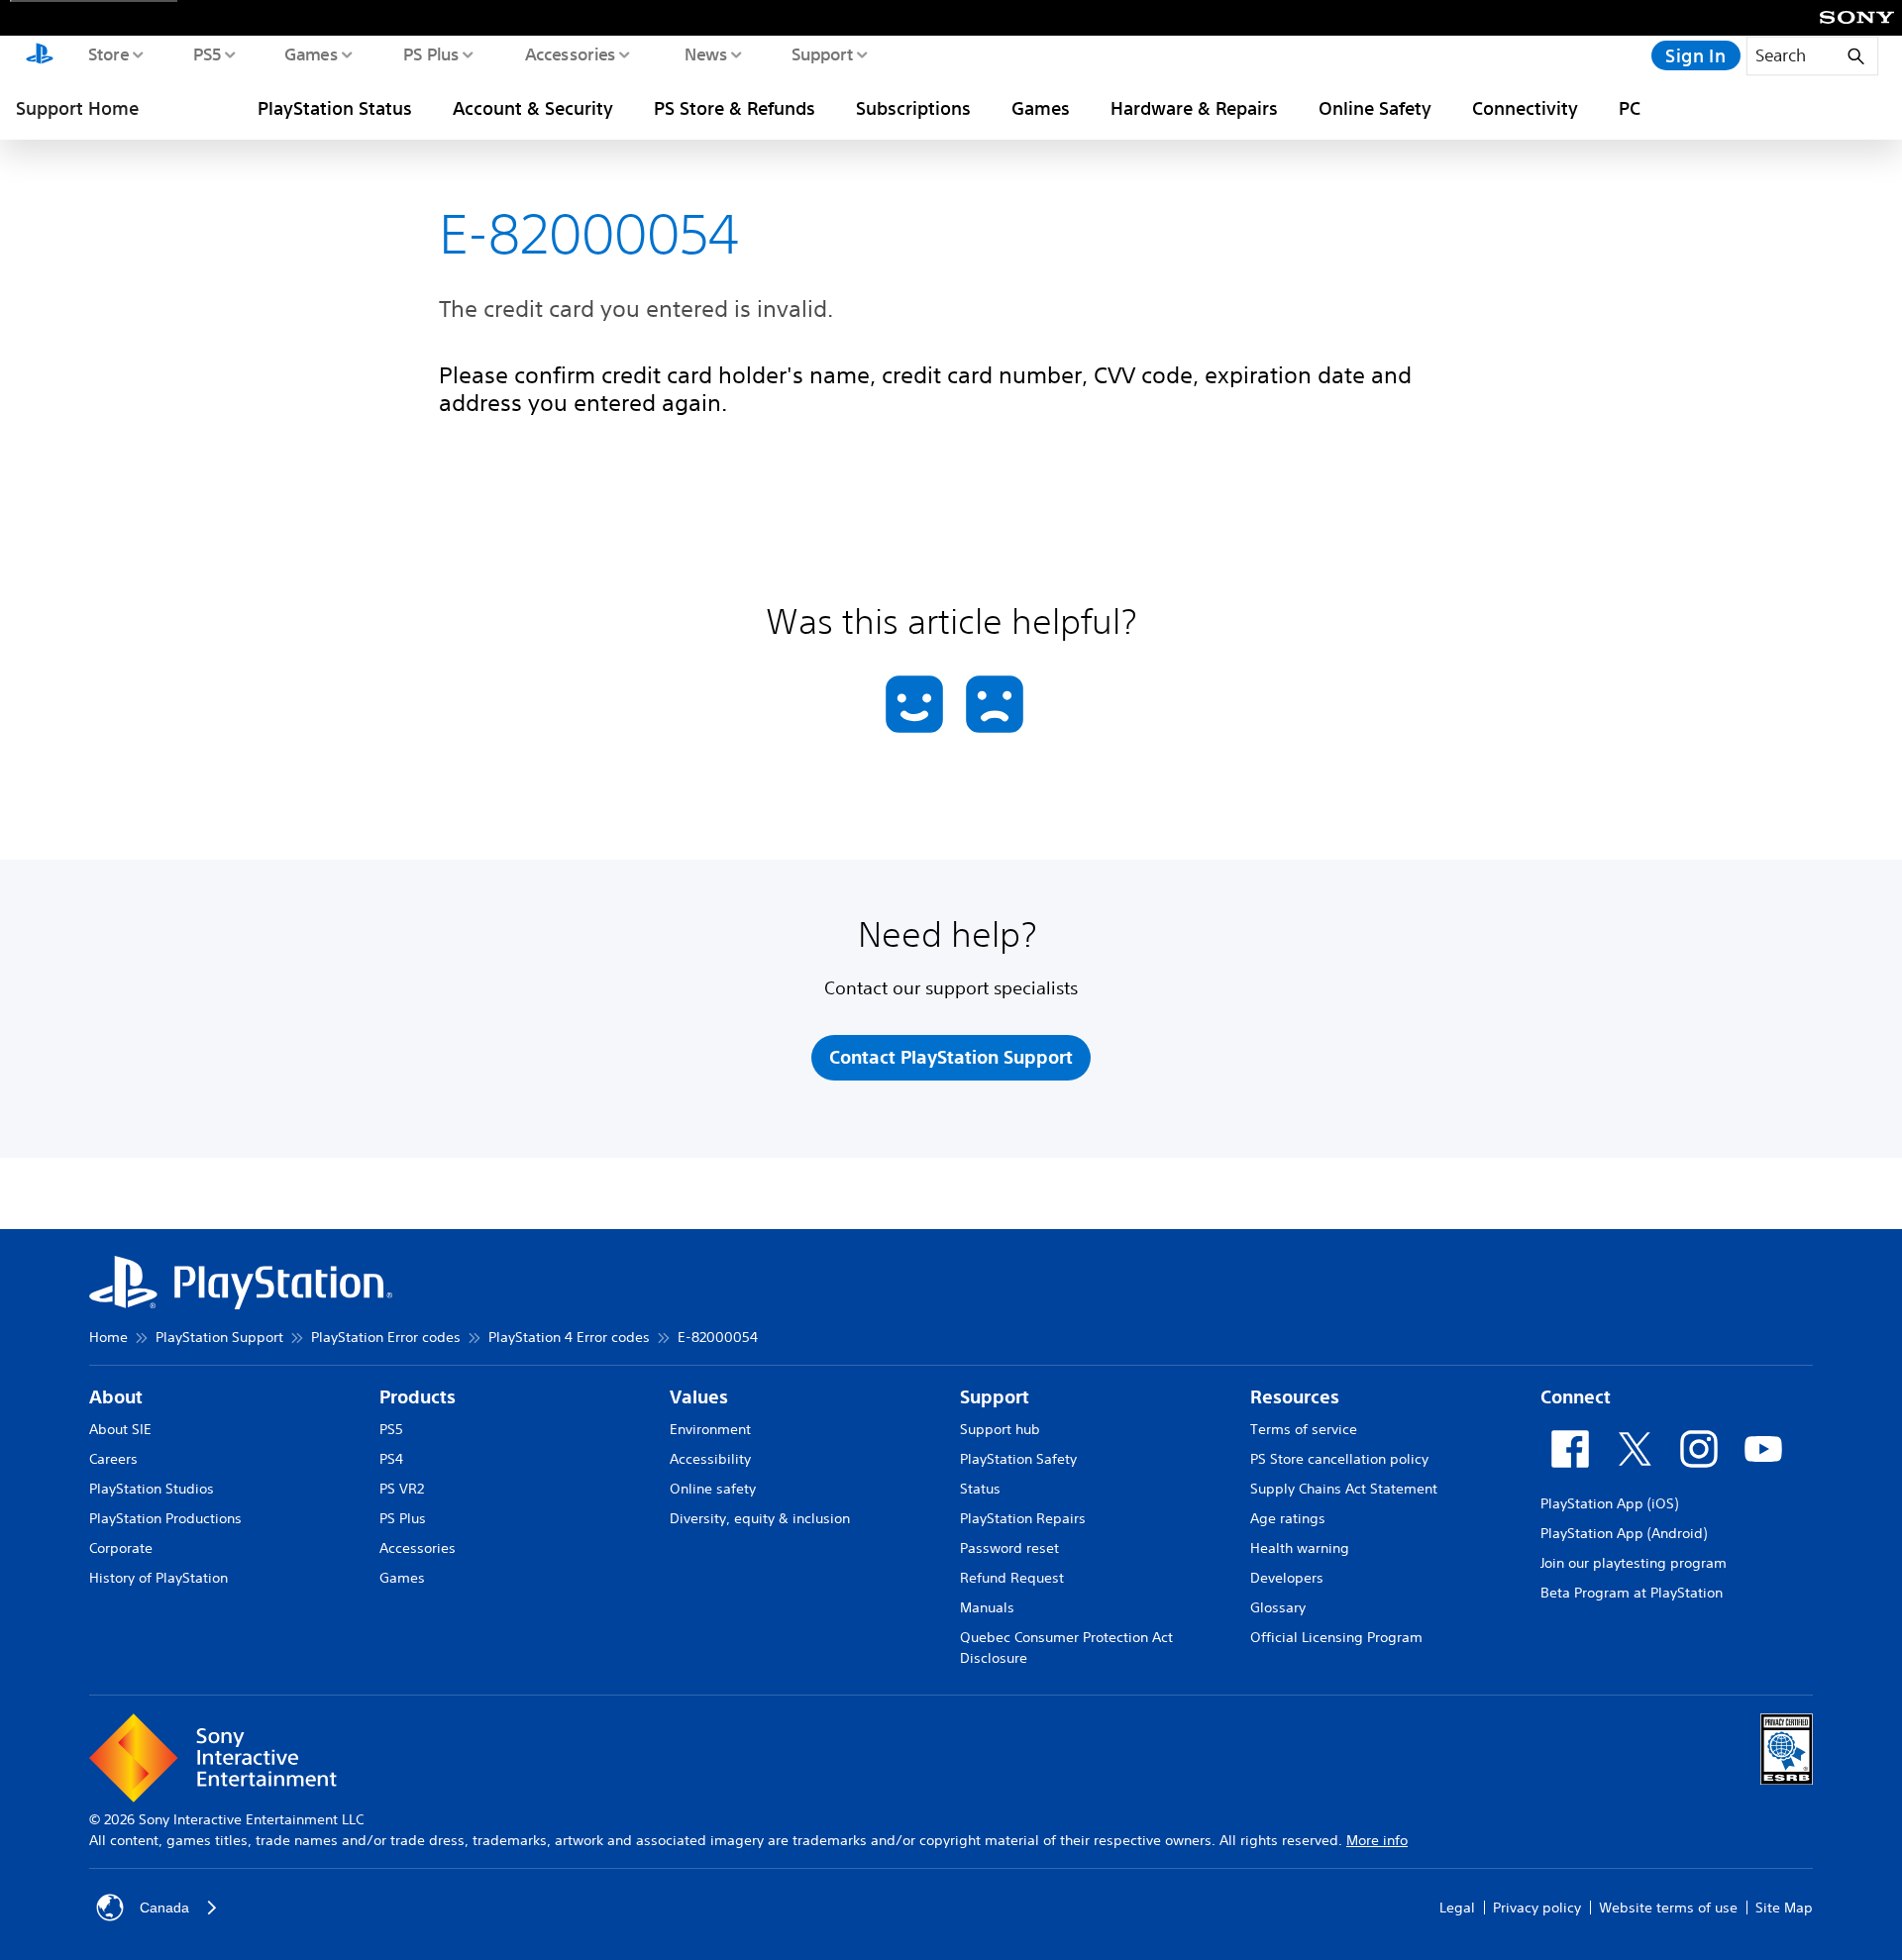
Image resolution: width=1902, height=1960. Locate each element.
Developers (1287, 1578)
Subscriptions (913, 108)
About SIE (120, 1429)
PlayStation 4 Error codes (569, 1337)
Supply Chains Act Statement (1344, 1489)
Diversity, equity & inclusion (760, 1518)
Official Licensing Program (1336, 1637)
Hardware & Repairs (1194, 108)
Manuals (987, 1607)
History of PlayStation (158, 1578)
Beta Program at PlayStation (1632, 1593)
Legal (1457, 1908)
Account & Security (533, 108)
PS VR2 (402, 1489)
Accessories (570, 53)
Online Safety (1375, 108)
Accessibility (710, 1459)
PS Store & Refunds (735, 108)
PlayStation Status (335, 108)
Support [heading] (995, 1397)
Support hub (1000, 1429)
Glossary (1278, 1607)
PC (1630, 108)
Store (107, 53)
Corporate (121, 1548)
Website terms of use (1668, 1908)
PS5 (207, 53)
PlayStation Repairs (1023, 1518)
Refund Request (1012, 1578)
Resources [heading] (1295, 1397)
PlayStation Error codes (386, 1337)
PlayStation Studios (152, 1489)
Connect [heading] (1576, 1397)
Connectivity (1525, 108)
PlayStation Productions (165, 1518)
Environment (710, 1429)
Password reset (1009, 1548)
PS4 (391, 1459)
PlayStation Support (219, 1337)
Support (822, 53)
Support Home (77, 108)
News (705, 53)
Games (310, 53)
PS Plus (430, 53)
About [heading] (116, 1397)
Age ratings (1288, 1518)
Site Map (1784, 1908)
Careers (113, 1459)
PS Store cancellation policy (1339, 1459)
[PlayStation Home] (40, 55)
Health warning (1300, 1548)
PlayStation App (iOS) (1609, 1503)
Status (980, 1489)
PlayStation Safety (1018, 1459)
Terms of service (1304, 1429)
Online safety (713, 1489)
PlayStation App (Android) (1624, 1533)
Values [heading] (699, 1397)
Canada (164, 1908)
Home (108, 1337)
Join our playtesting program (1634, 1563)
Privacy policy (1537, 1908)
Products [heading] (418, 1397)
